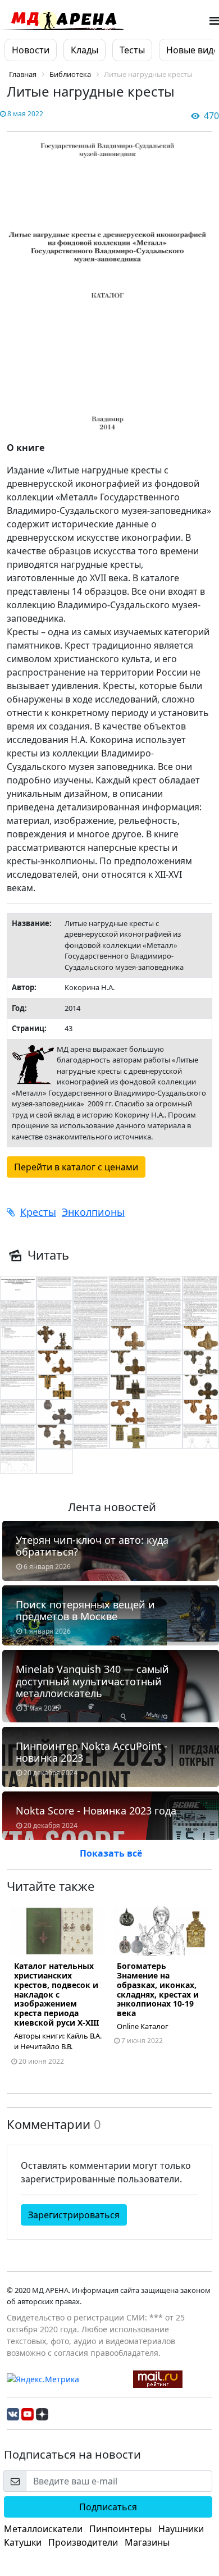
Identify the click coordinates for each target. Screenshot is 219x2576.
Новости (31, 50)
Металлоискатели (43, 2529)
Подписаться (108, 2507)
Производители (83, 2542)
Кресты (38, 1212)
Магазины (147, 2542)
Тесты (132, 50)
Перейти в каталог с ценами (76, 1167)
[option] (58, 1991)
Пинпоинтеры (120, 2529)
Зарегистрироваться (74, 2215)
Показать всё (111, 1853)
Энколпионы (93, 1212)
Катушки (23, 2542)
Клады (85, 50)
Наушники (181, 2529)
